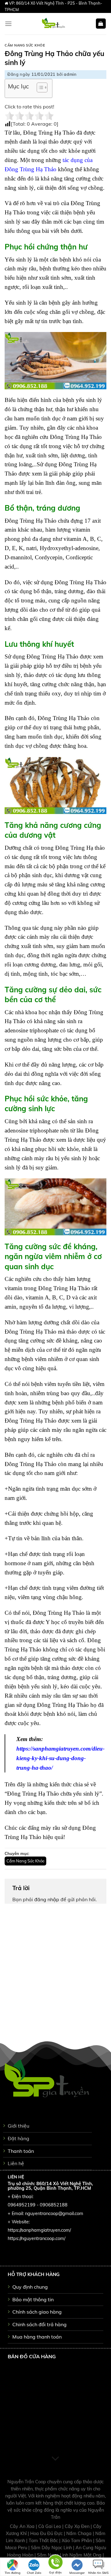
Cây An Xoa (23, 2526)
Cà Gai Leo (50, 2526)
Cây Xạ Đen (78, 2526)
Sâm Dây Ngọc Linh (52, 2548)
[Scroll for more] (55, 2459)
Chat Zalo (34, 2573)
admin (70, 74)
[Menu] (8, 24)
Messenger (77, 2573)
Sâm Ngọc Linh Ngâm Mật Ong (70, 2555)
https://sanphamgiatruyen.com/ (39, 2230)
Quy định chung (30, 2287)
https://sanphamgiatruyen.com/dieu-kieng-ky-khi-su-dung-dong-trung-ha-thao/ (60, 1758)
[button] (39, 88)
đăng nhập (47, 1899)
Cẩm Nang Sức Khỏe (25, 45)
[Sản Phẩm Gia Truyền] (54, 24)
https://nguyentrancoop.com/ (37, 2238)
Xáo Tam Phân (77, 2541)
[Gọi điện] (55, 2563)
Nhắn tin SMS (98, 2573)
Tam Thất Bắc (44, 2541)
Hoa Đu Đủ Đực (47, 2533)
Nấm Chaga (80, 2533)
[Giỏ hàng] (101, 24)
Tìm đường (12, 2573)
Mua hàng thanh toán (37, 2337)
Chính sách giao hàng (37, 2312)
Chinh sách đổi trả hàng (39, 2324)
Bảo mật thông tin (33, 2299)
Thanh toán (21, 2151)
